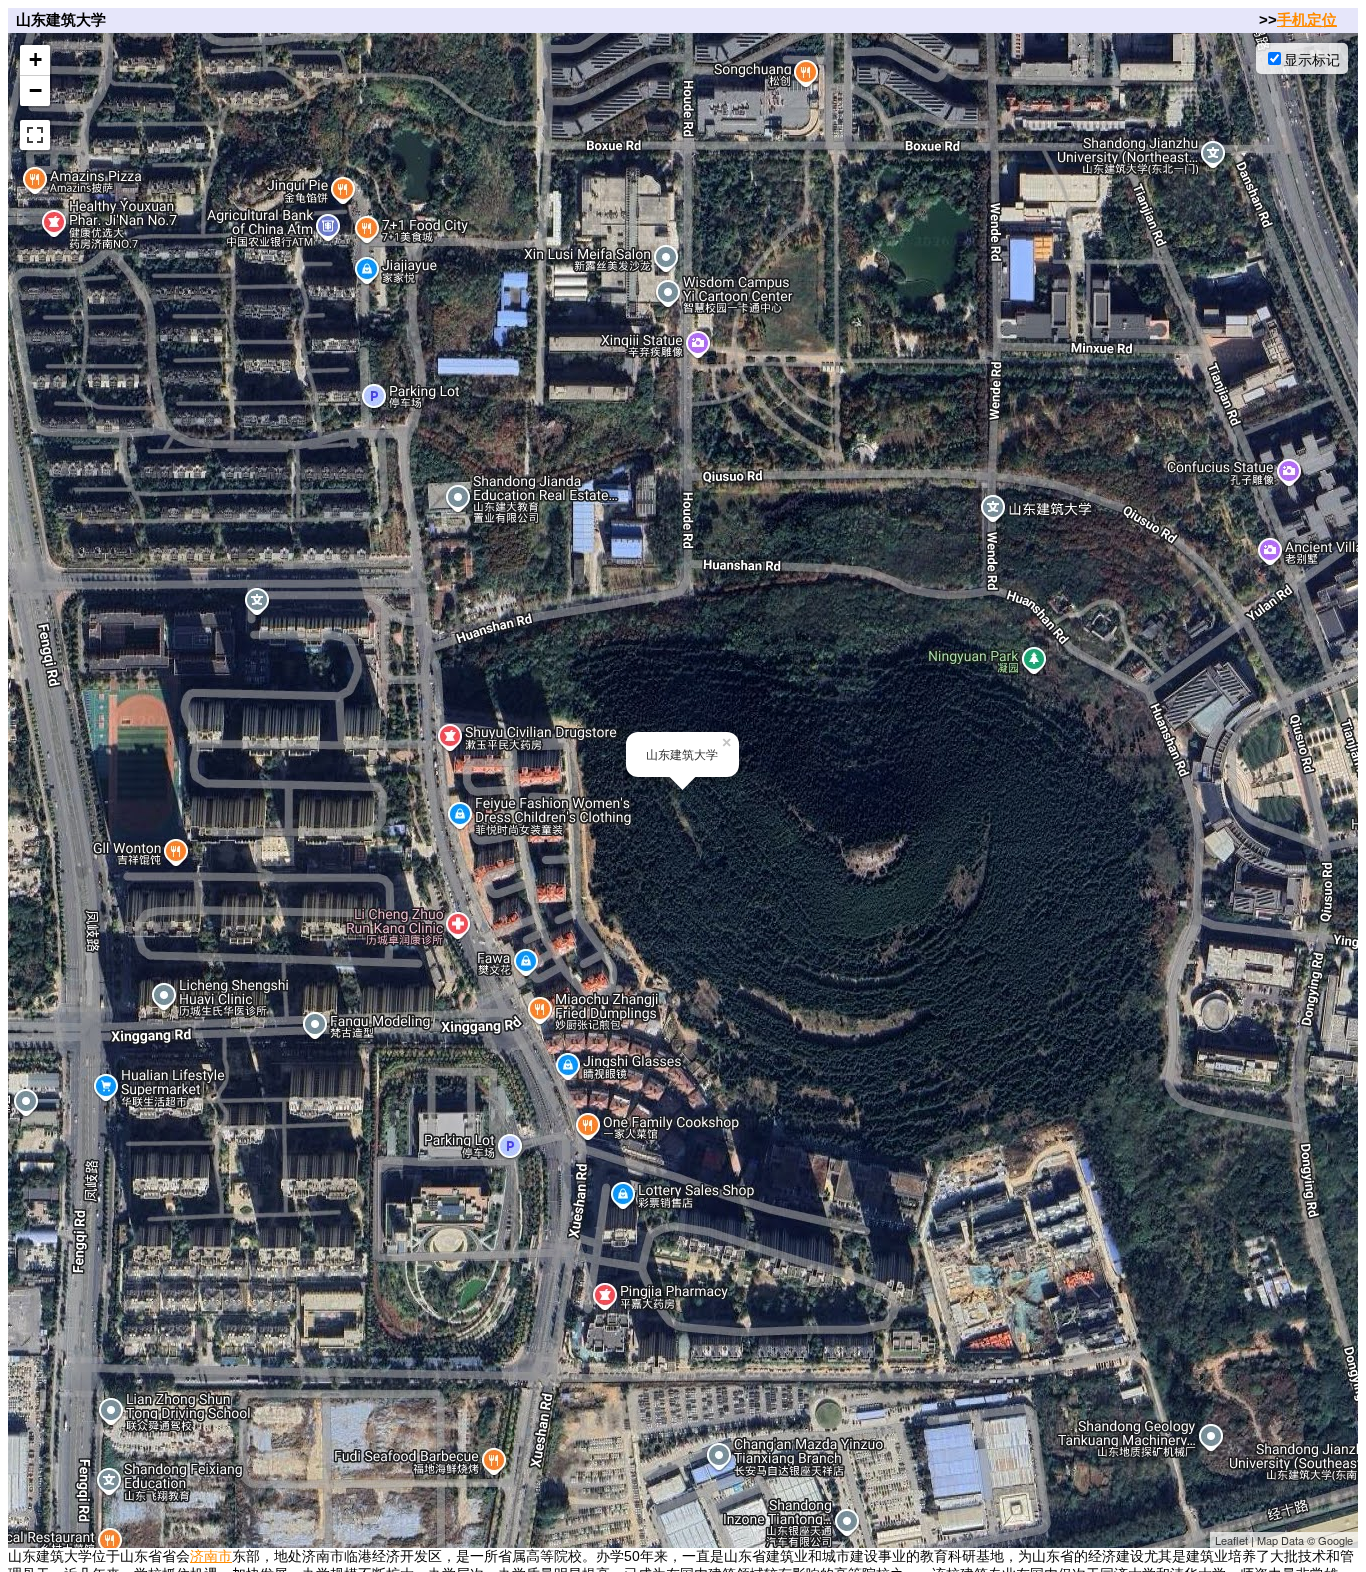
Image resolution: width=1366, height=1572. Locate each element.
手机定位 (1307, 19)
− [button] (35, 90)
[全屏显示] (35, 135)
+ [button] (35, 59)
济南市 (211, 1556)
